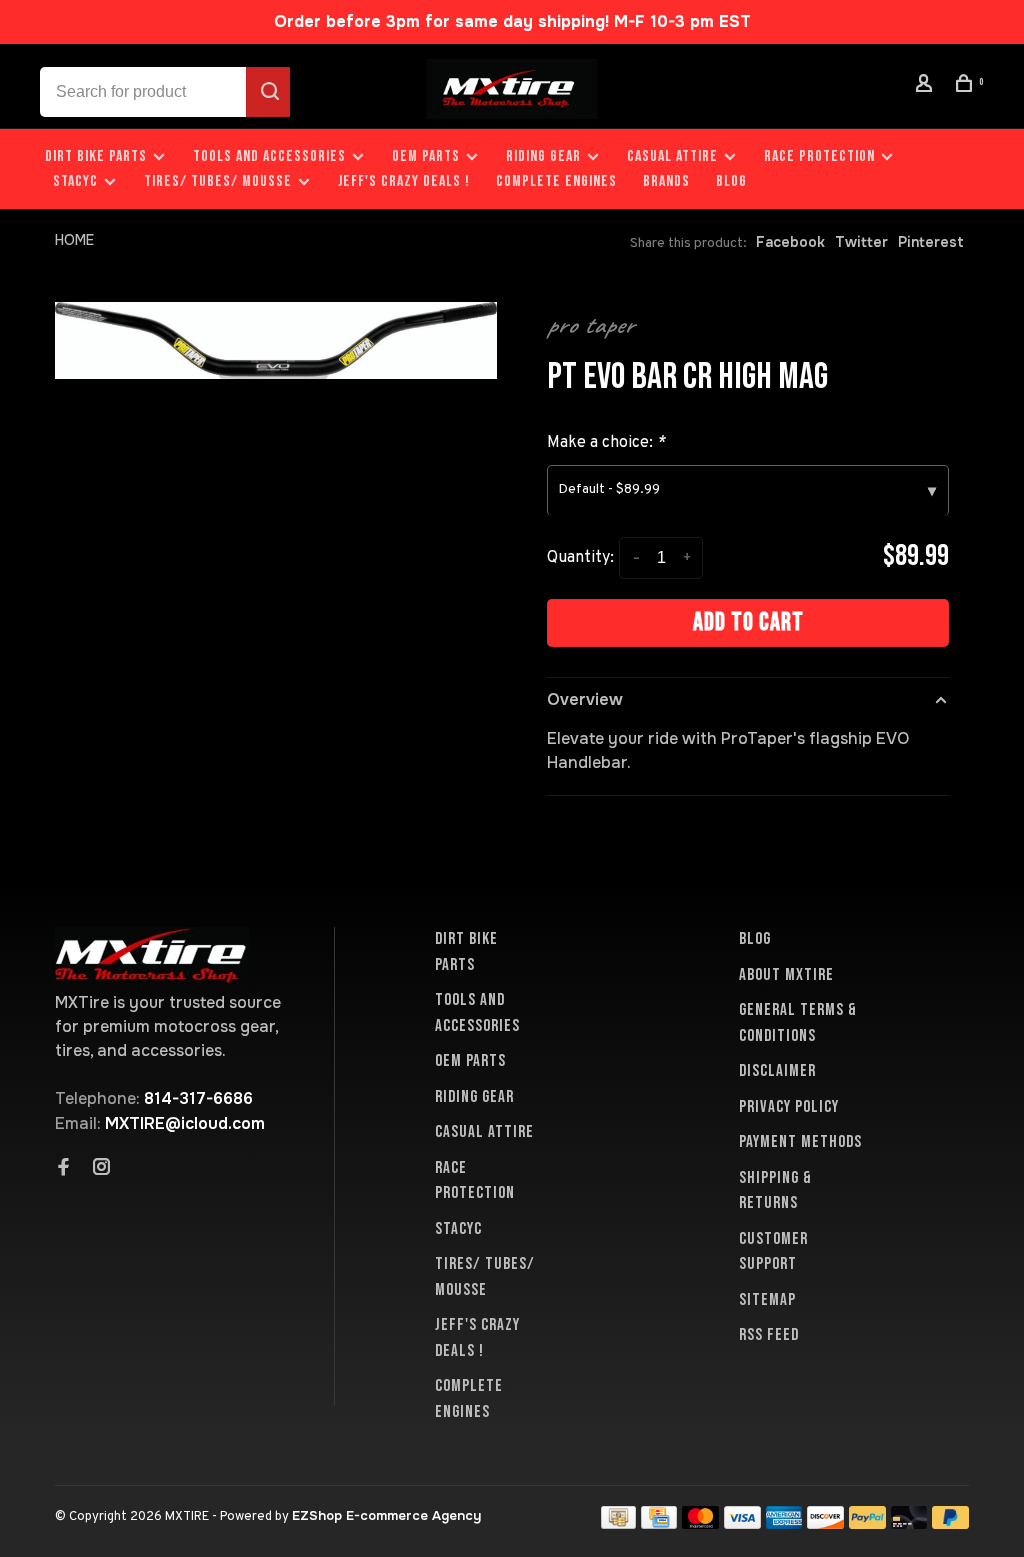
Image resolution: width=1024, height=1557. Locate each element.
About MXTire (786, 975)
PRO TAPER (590, 325)
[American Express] (784, 1523)
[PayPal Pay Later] (950, 1523)
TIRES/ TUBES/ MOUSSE (218, 181)
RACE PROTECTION (819, 156)
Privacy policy (789, 1107)
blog (731, 181)
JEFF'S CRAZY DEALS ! (404, 181)
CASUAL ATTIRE (672, 156)
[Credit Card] (659, 1523)
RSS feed (769, 1335)
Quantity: (580, 558)
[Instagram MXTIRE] (102, 1169)
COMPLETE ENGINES (556, 181)
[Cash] (619, 1523)
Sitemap (767, 1300)
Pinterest (931, 242)
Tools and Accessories (269, 156)
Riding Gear (543, 156)
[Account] (927, 86)
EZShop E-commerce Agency (386, 1515)
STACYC (75, 181)
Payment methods (800, 1142)
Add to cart (748, 622)
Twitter (861, 242)
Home (74, 240)
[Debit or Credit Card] (909, 1523)
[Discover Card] (825, 1523)
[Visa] (742, 1523)
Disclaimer (777, 1071)
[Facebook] (64, 1169)
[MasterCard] (700, 1523)
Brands (666, 181)
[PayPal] (867, 1523)
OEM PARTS (426, 156)
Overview (585, 699)
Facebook (790, 242)
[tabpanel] (276, 340)
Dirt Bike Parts (98, 156)
